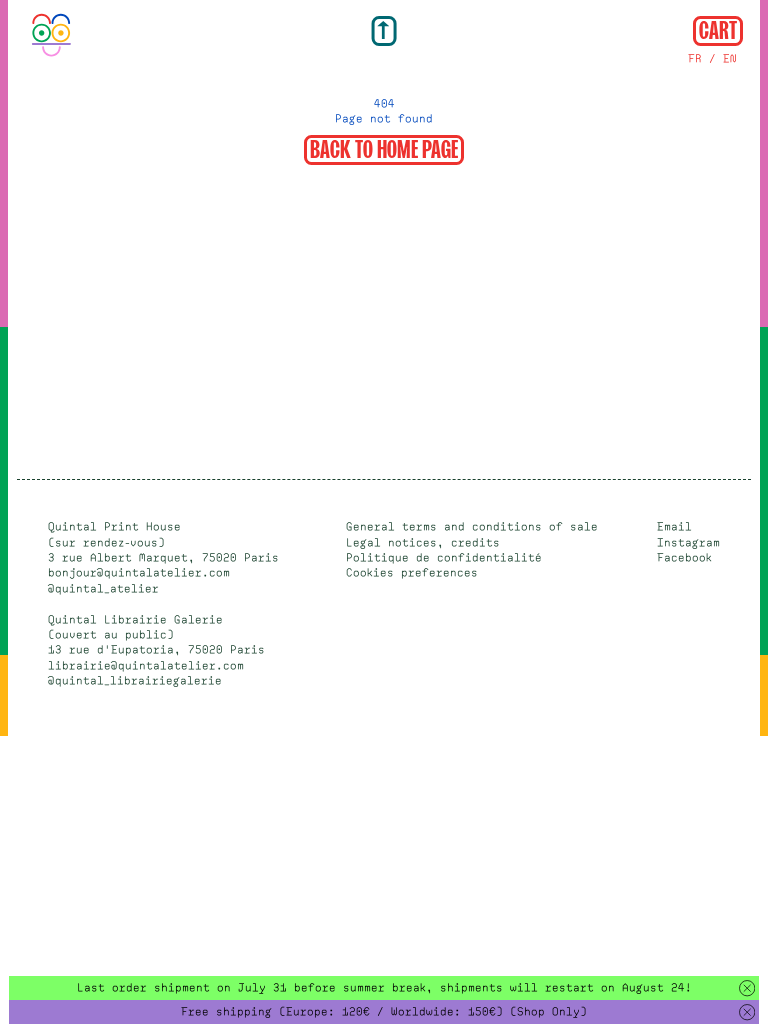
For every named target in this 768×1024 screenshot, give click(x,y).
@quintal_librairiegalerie (135, 680)
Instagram (688, 542)
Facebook (684, 557)
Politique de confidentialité (444, 557)
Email (674, 526)
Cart (718, 29)
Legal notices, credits (423, 542)
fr (695, 58)
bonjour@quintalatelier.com (139, 572)
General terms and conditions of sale (472, 526)
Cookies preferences (412, 572)
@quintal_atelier (103, 588)
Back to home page (384, 148)
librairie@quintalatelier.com (146, 665)
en (730, 58)
